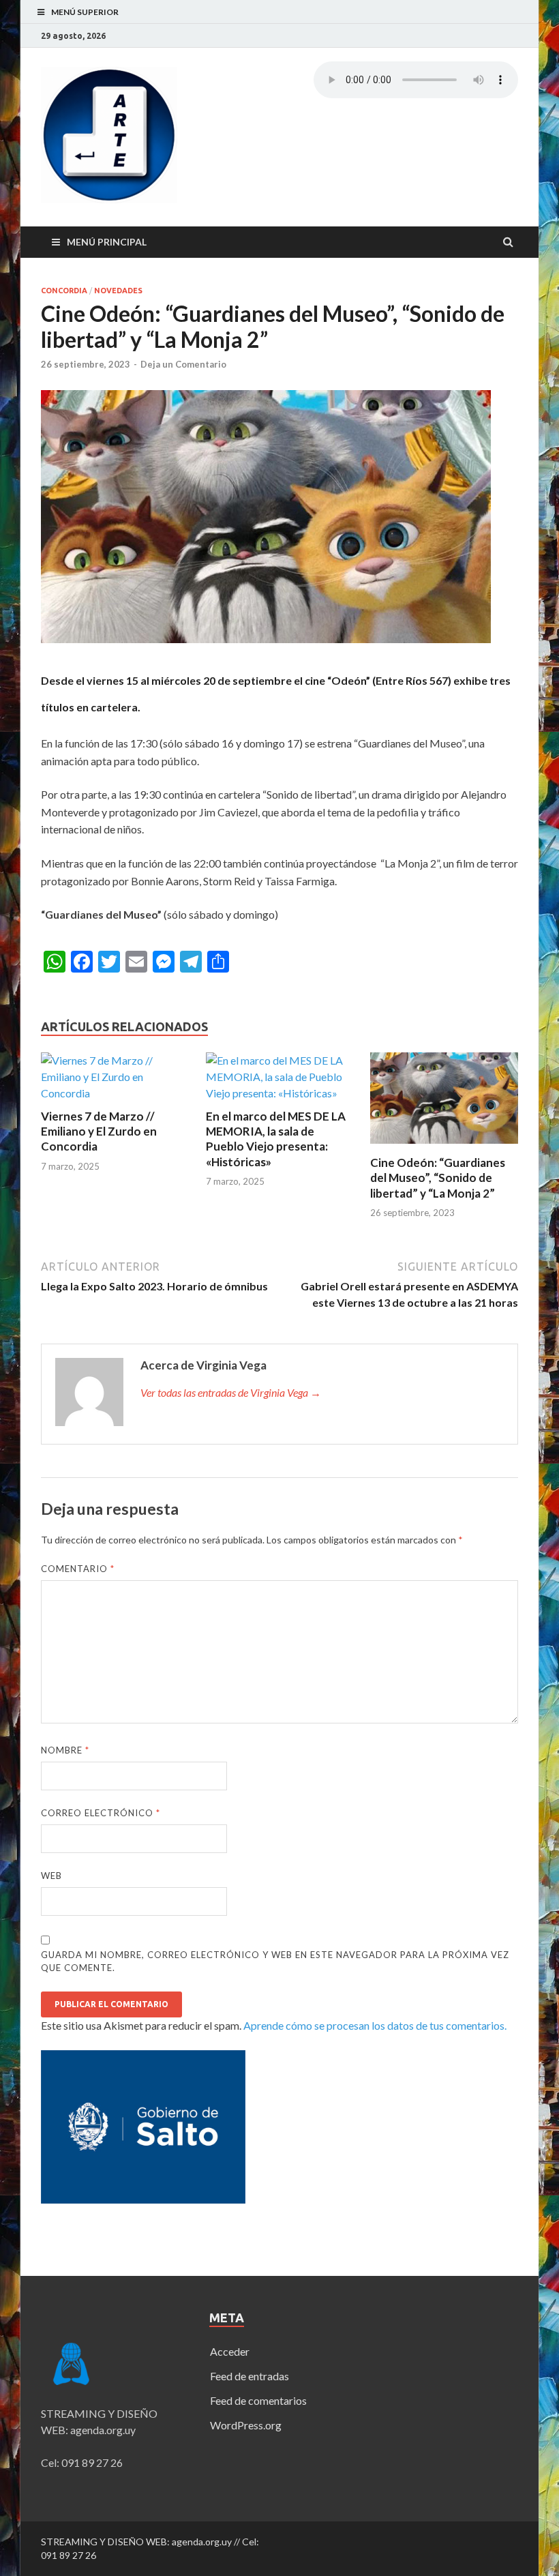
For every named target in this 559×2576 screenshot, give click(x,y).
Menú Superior (85, 12)
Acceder (230, 2351)
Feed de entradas (250, 2376)
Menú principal (107, 242)
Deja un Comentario (183, 364)
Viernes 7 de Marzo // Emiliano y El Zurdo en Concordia (99, 1131)
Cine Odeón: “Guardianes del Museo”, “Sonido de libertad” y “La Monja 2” (438, 1178)
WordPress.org (246, 2425)
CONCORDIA (64, 291)
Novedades (118, 291)
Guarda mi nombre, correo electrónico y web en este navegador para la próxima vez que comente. (275, 1961)
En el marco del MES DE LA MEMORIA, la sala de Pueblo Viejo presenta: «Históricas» (276, 1139)
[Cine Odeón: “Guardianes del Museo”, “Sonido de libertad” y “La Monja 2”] (444, 1147)
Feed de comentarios (258, 2400)
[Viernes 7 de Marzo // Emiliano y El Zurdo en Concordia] (115, 1093)
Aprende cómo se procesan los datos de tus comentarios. (375, 2025)
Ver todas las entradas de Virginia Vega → (231, 1392)
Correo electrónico (101, 1813)
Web (51, 1876)
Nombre (65, 1750)
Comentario (78, 1569)
